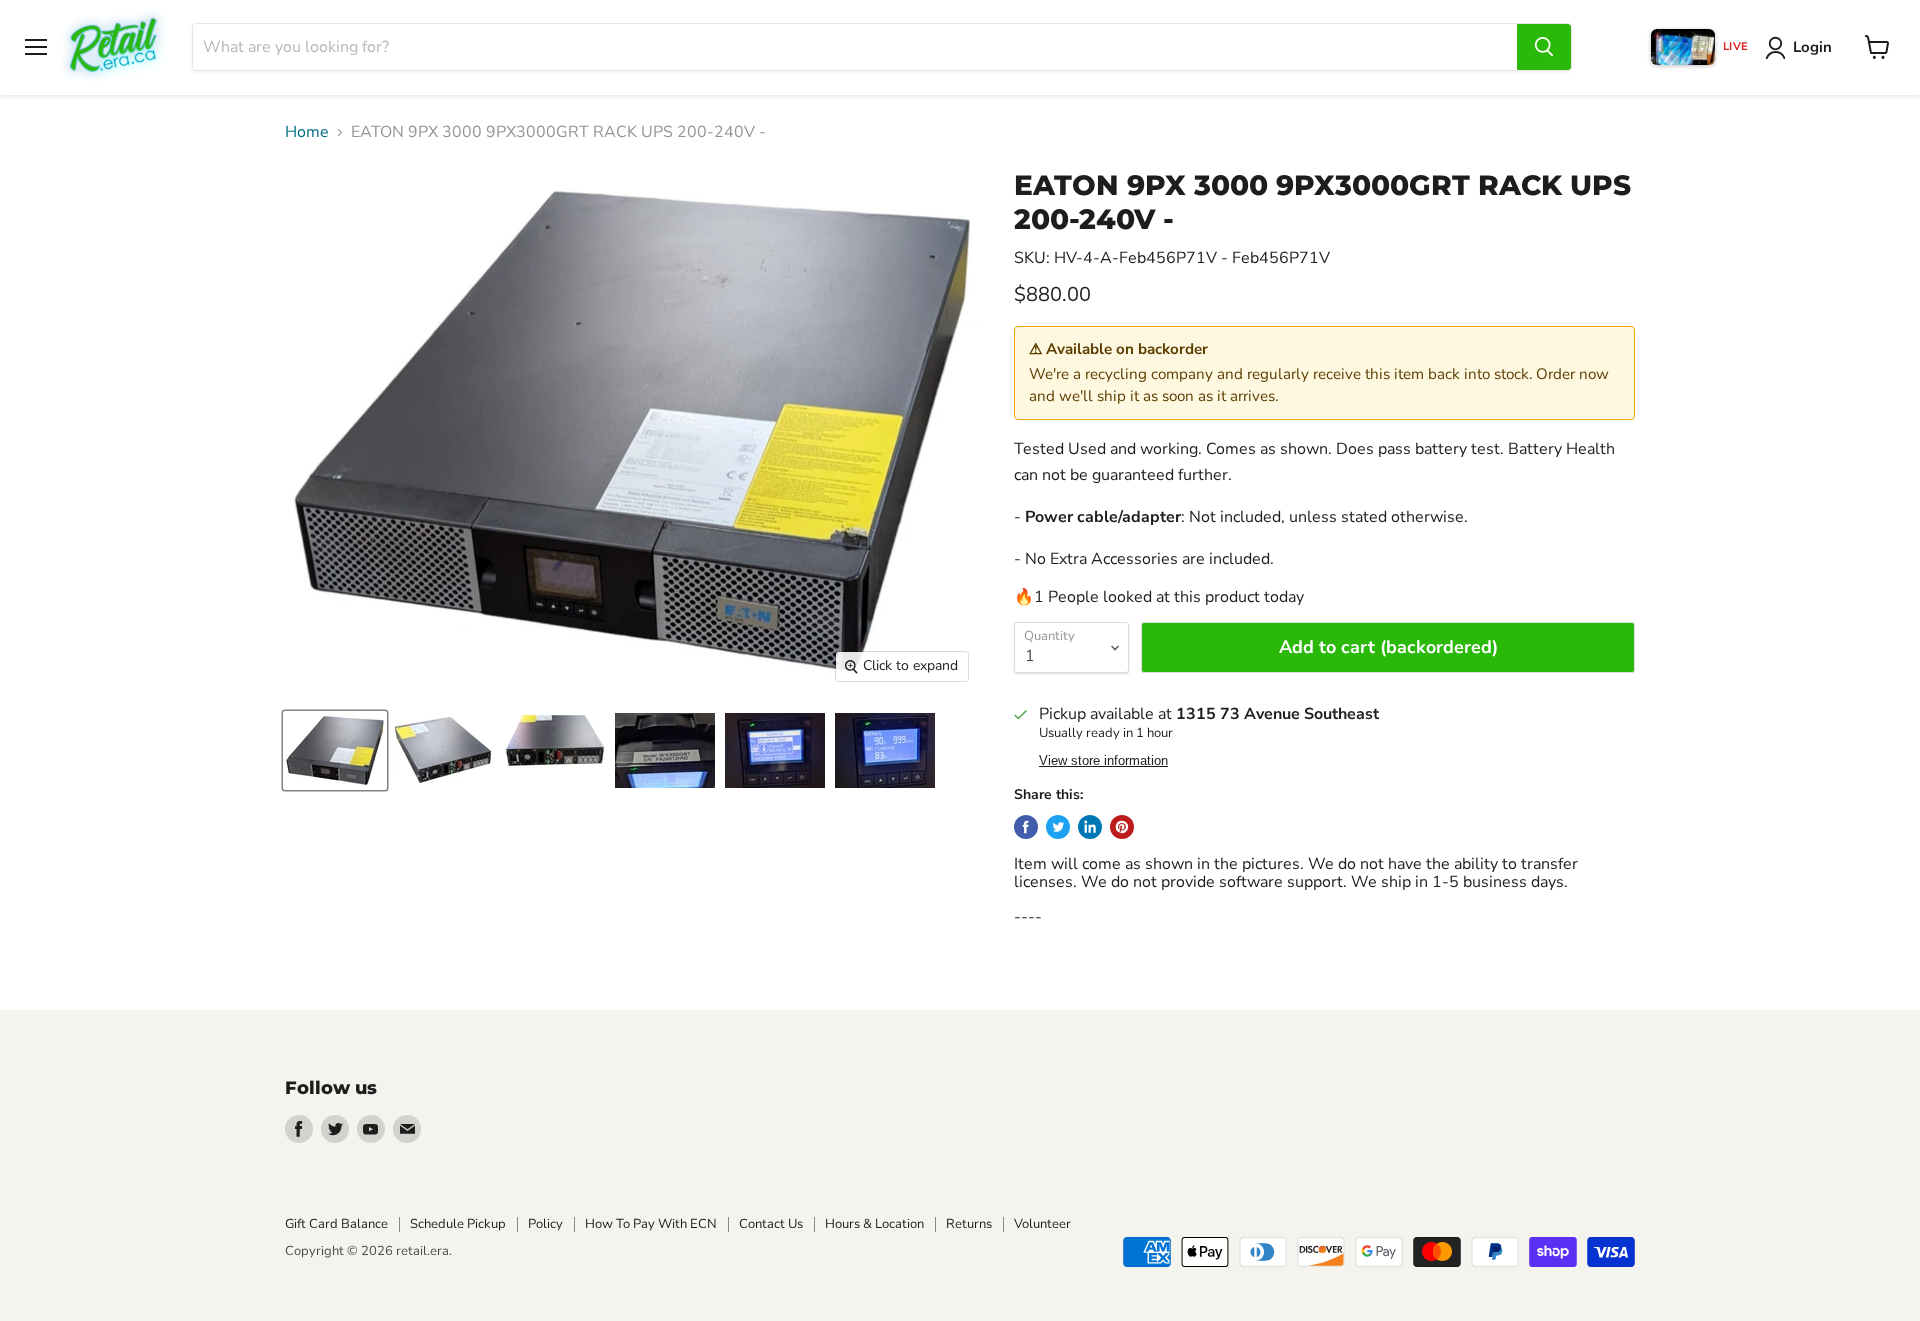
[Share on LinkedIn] (1090, 827)
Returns (969, 1224)
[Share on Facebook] (1026, 827)
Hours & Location (874, 1224)
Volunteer (1042, 1224)
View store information (1103, 761)
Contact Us (771, 1224)
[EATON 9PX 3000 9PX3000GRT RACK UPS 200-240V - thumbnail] (335, 750)
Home (307, 132)
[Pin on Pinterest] (1122, 827)
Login (1812, 47)
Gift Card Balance (336, 1224)
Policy (545, 1224)
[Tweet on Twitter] (1058, 827)
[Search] (1544, 47)
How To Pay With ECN (651, 1224)
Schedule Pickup (458, 1224)
